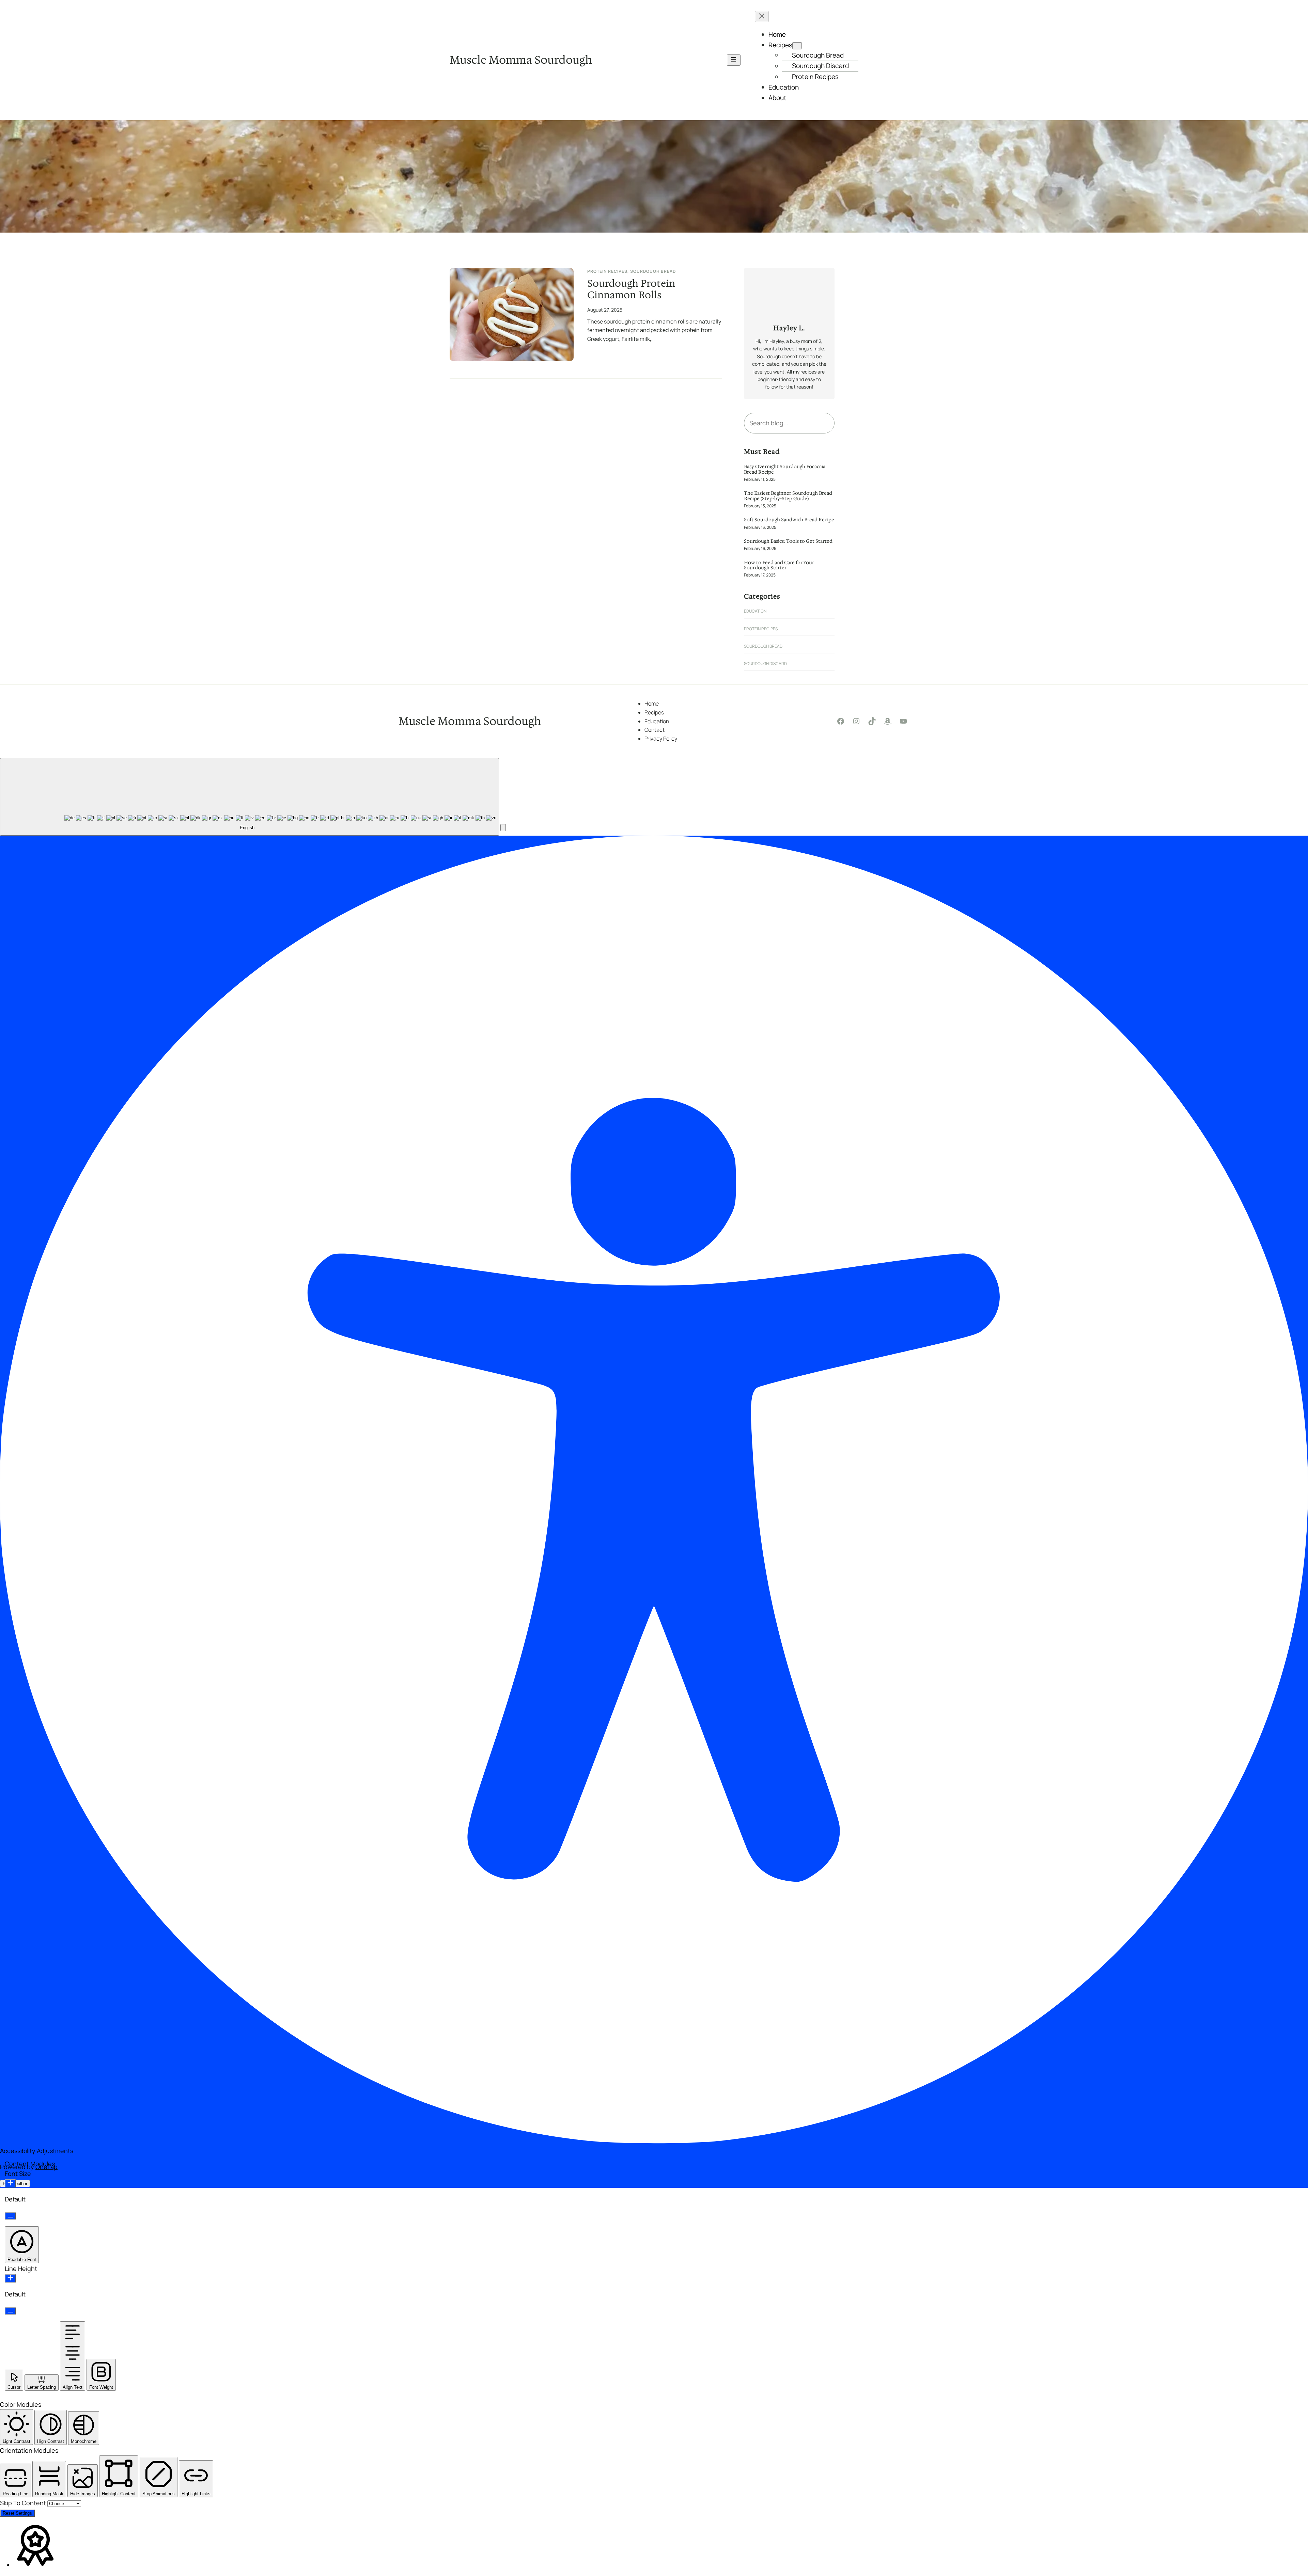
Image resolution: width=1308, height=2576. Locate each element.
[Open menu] (734, 60)
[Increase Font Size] (10, 2183)
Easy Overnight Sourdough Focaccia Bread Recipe (785, 469)
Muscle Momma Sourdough (521, 60)
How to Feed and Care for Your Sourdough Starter (779, 565)
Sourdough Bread (653, 271)
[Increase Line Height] (10, 2278)
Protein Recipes (607, 271)
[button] (503, 828)
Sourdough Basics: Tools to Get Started (788, 541)
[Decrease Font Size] (10, 2216)
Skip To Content (24, 2503)
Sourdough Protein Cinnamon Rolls (631, 289)
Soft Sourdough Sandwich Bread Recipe (789, 520)
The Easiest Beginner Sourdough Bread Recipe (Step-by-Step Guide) (788, 496)
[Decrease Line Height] (10, 2311)
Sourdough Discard (765, 663)
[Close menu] (762, 17)
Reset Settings (17, 2513)
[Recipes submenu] (797, 46)
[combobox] (250, 797)
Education (755, 611)
